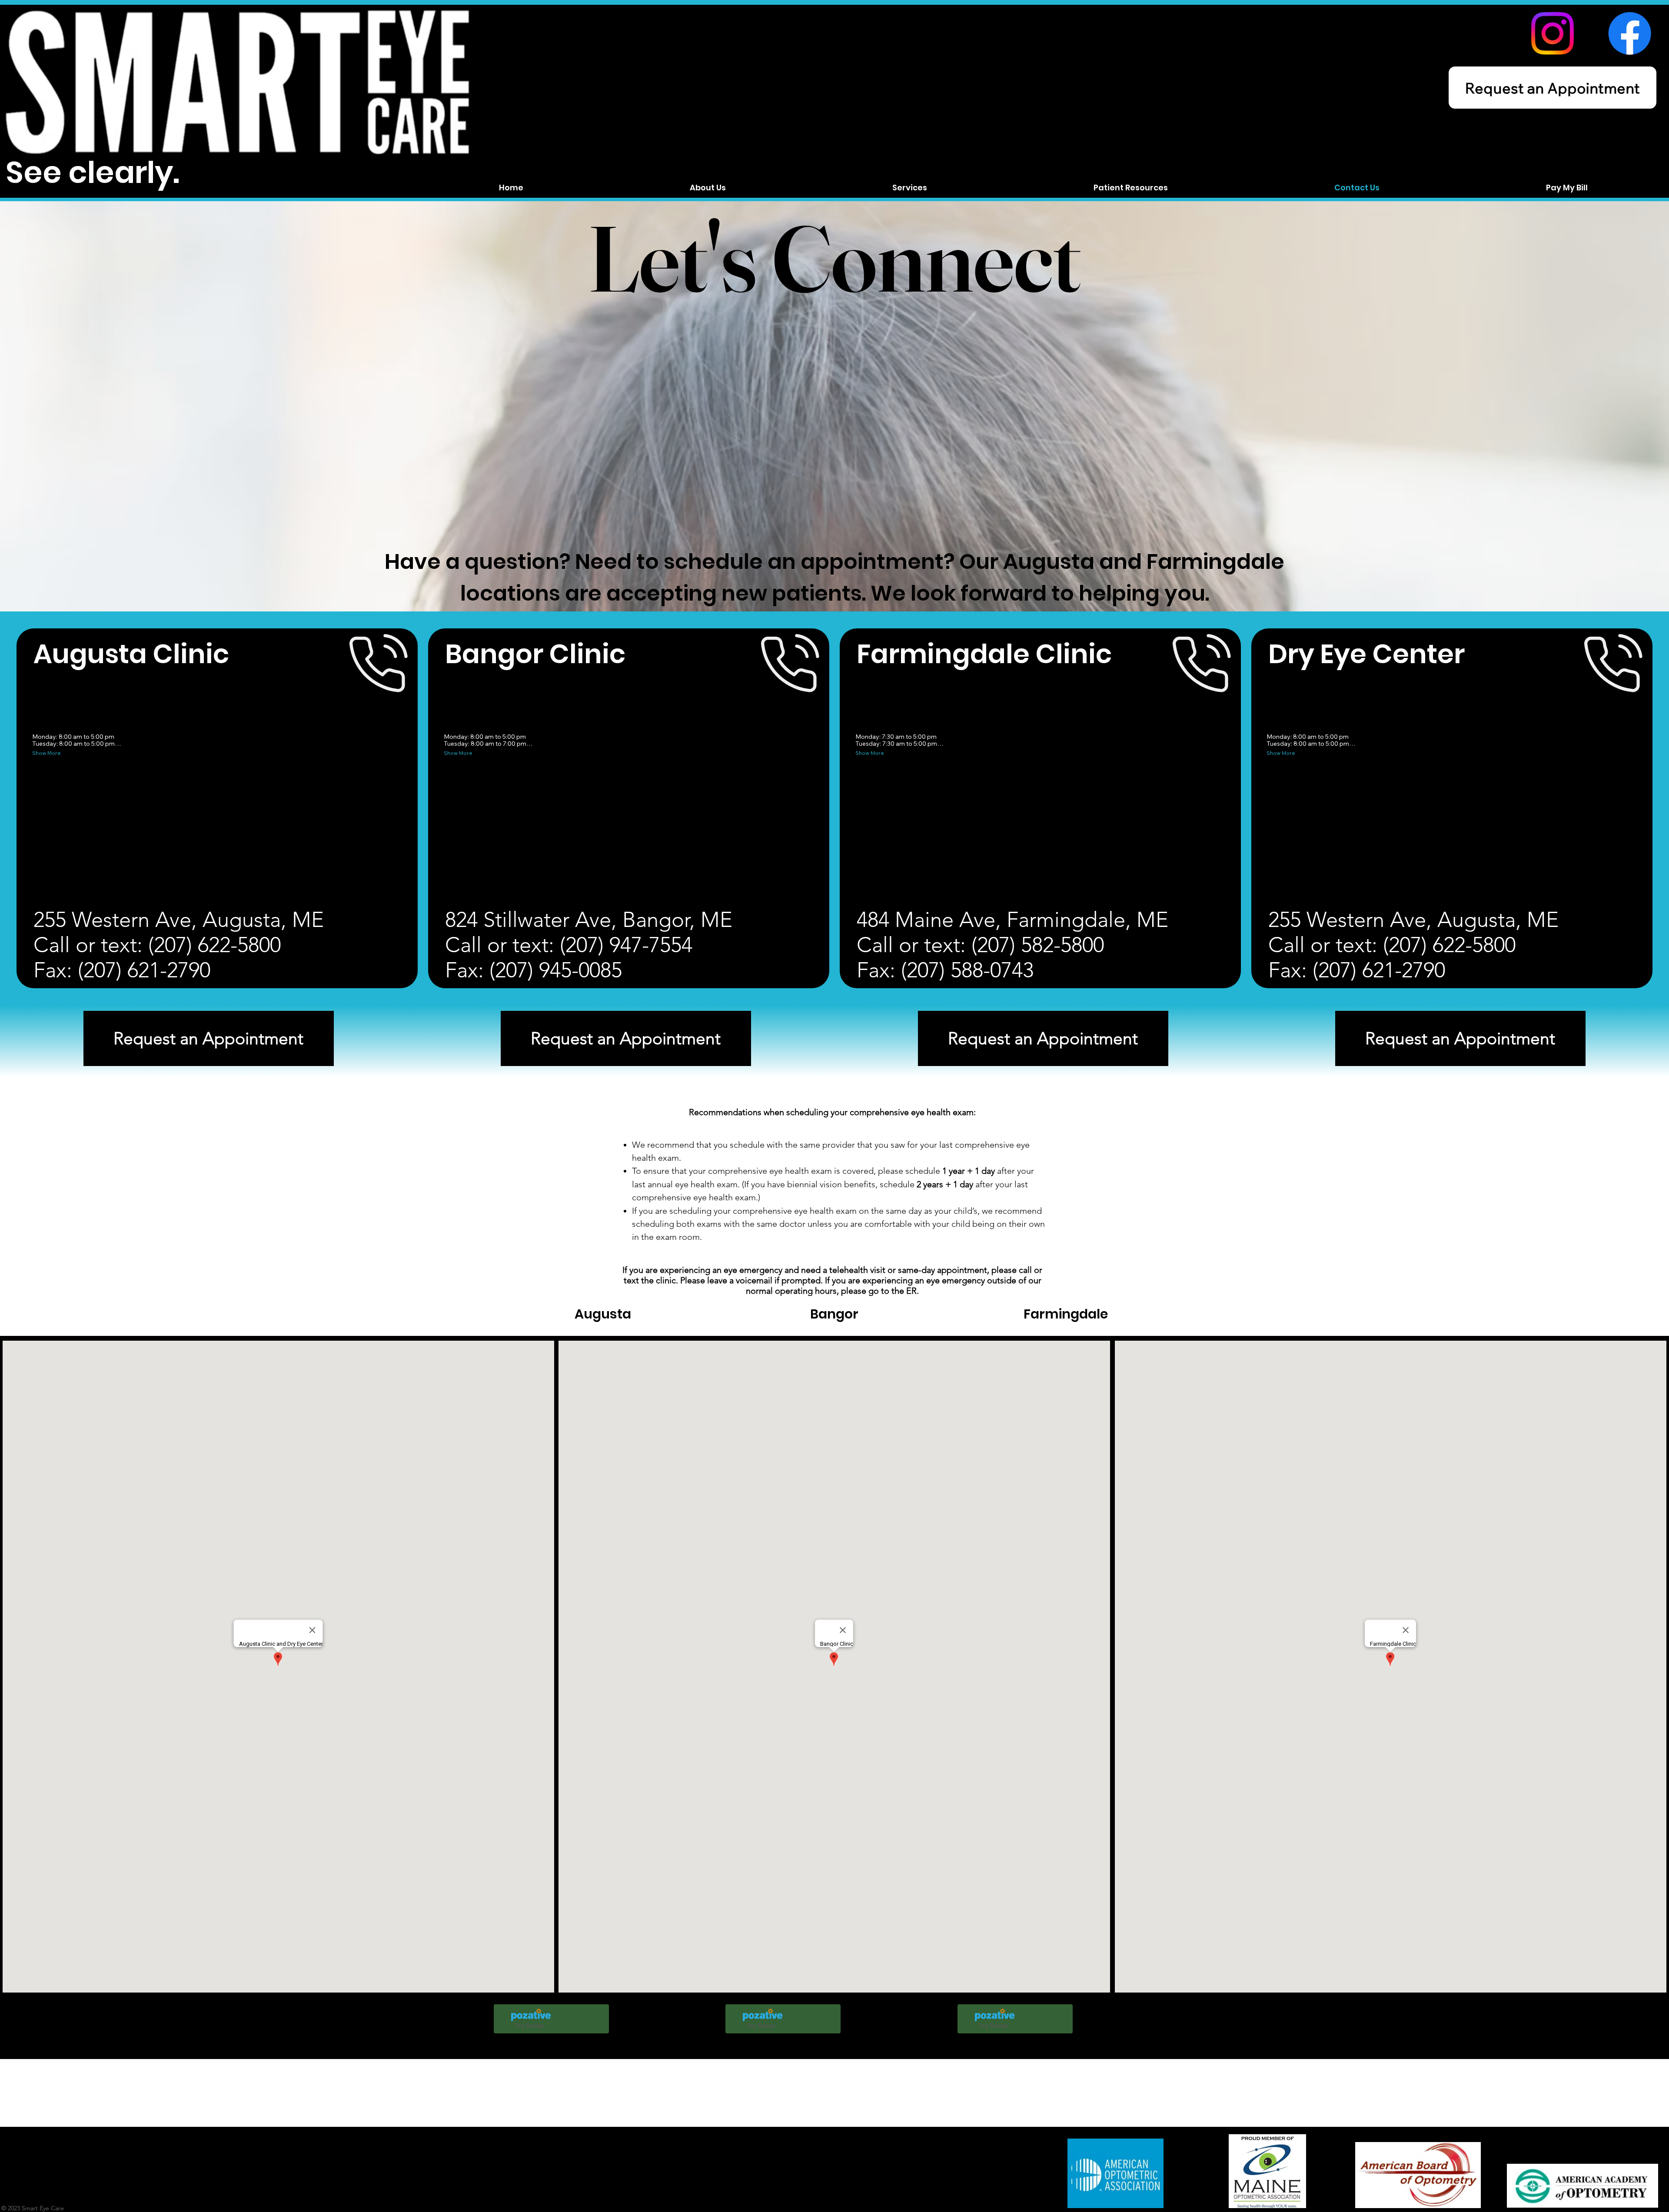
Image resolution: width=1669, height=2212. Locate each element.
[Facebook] (1630, 33)
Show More (47, 753)
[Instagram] (1552, 33)
